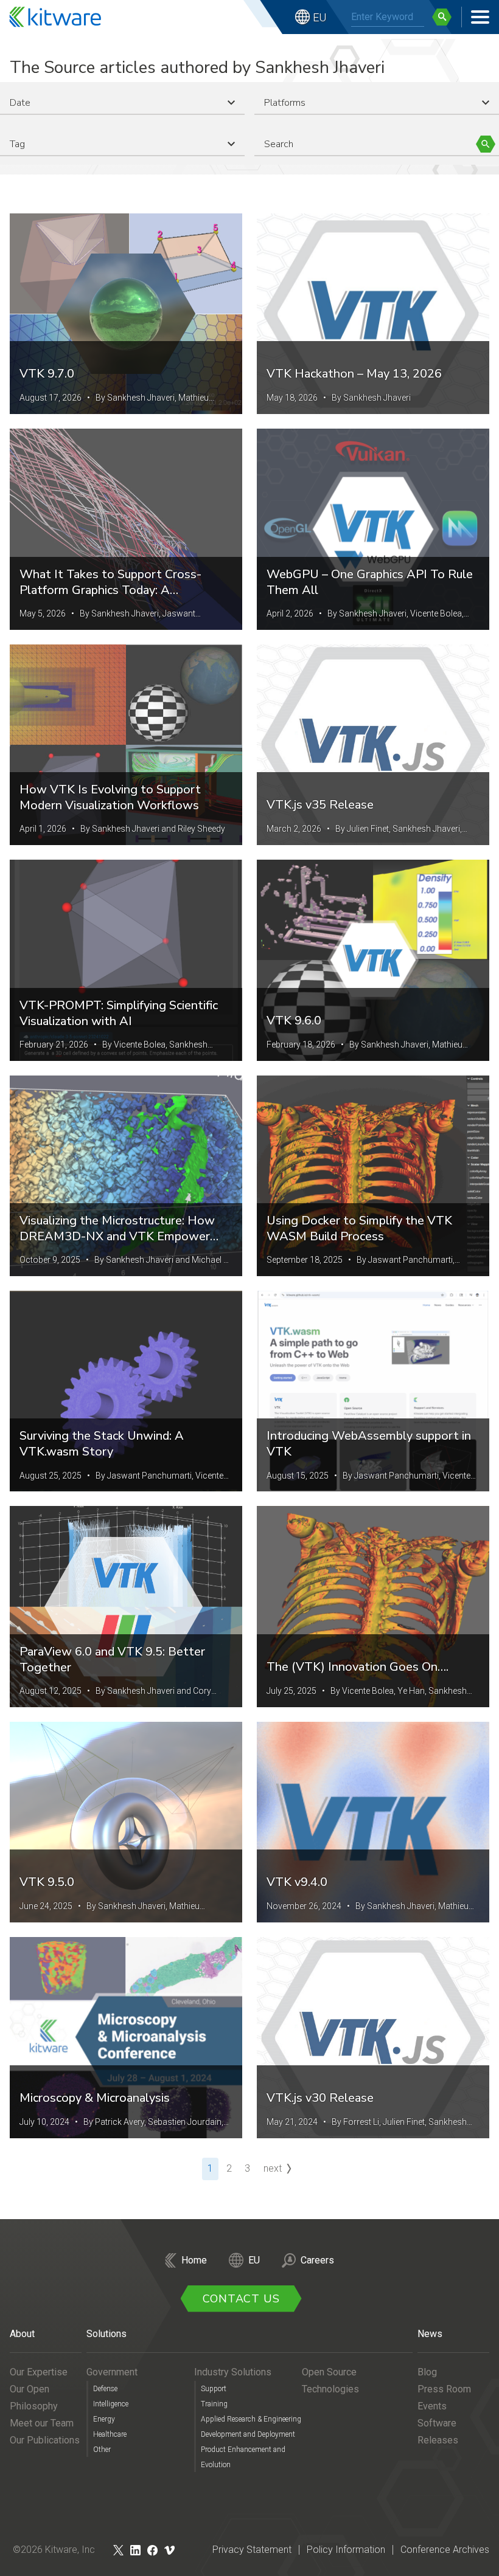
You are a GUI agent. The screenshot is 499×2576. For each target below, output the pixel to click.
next (273, 2168)
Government (112, 2372)
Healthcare (110, 2434)
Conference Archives (445, 2550)
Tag (17, 144)
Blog (427, 2372)
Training (214, 2404)
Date (20, 103)
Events (432, 2406)
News (430, 2334)
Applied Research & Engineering (251, 2419)
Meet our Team (42, 2423)
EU (319, 17)
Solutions (106, 2334)
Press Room (444, 2389)
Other (102, 2450)
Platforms (285, 103)
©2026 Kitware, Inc (54, 2550)
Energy (104, 2419)
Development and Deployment (248, 2434)
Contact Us (241, 2299)
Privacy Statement (252, 2550)
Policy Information (346, 2550)
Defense (105, 2389)
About (22, 2334)
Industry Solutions (233, 2372)
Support (214, 2389)
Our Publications (45, 2440)
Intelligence (111, 2404)
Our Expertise (39, 2372)
